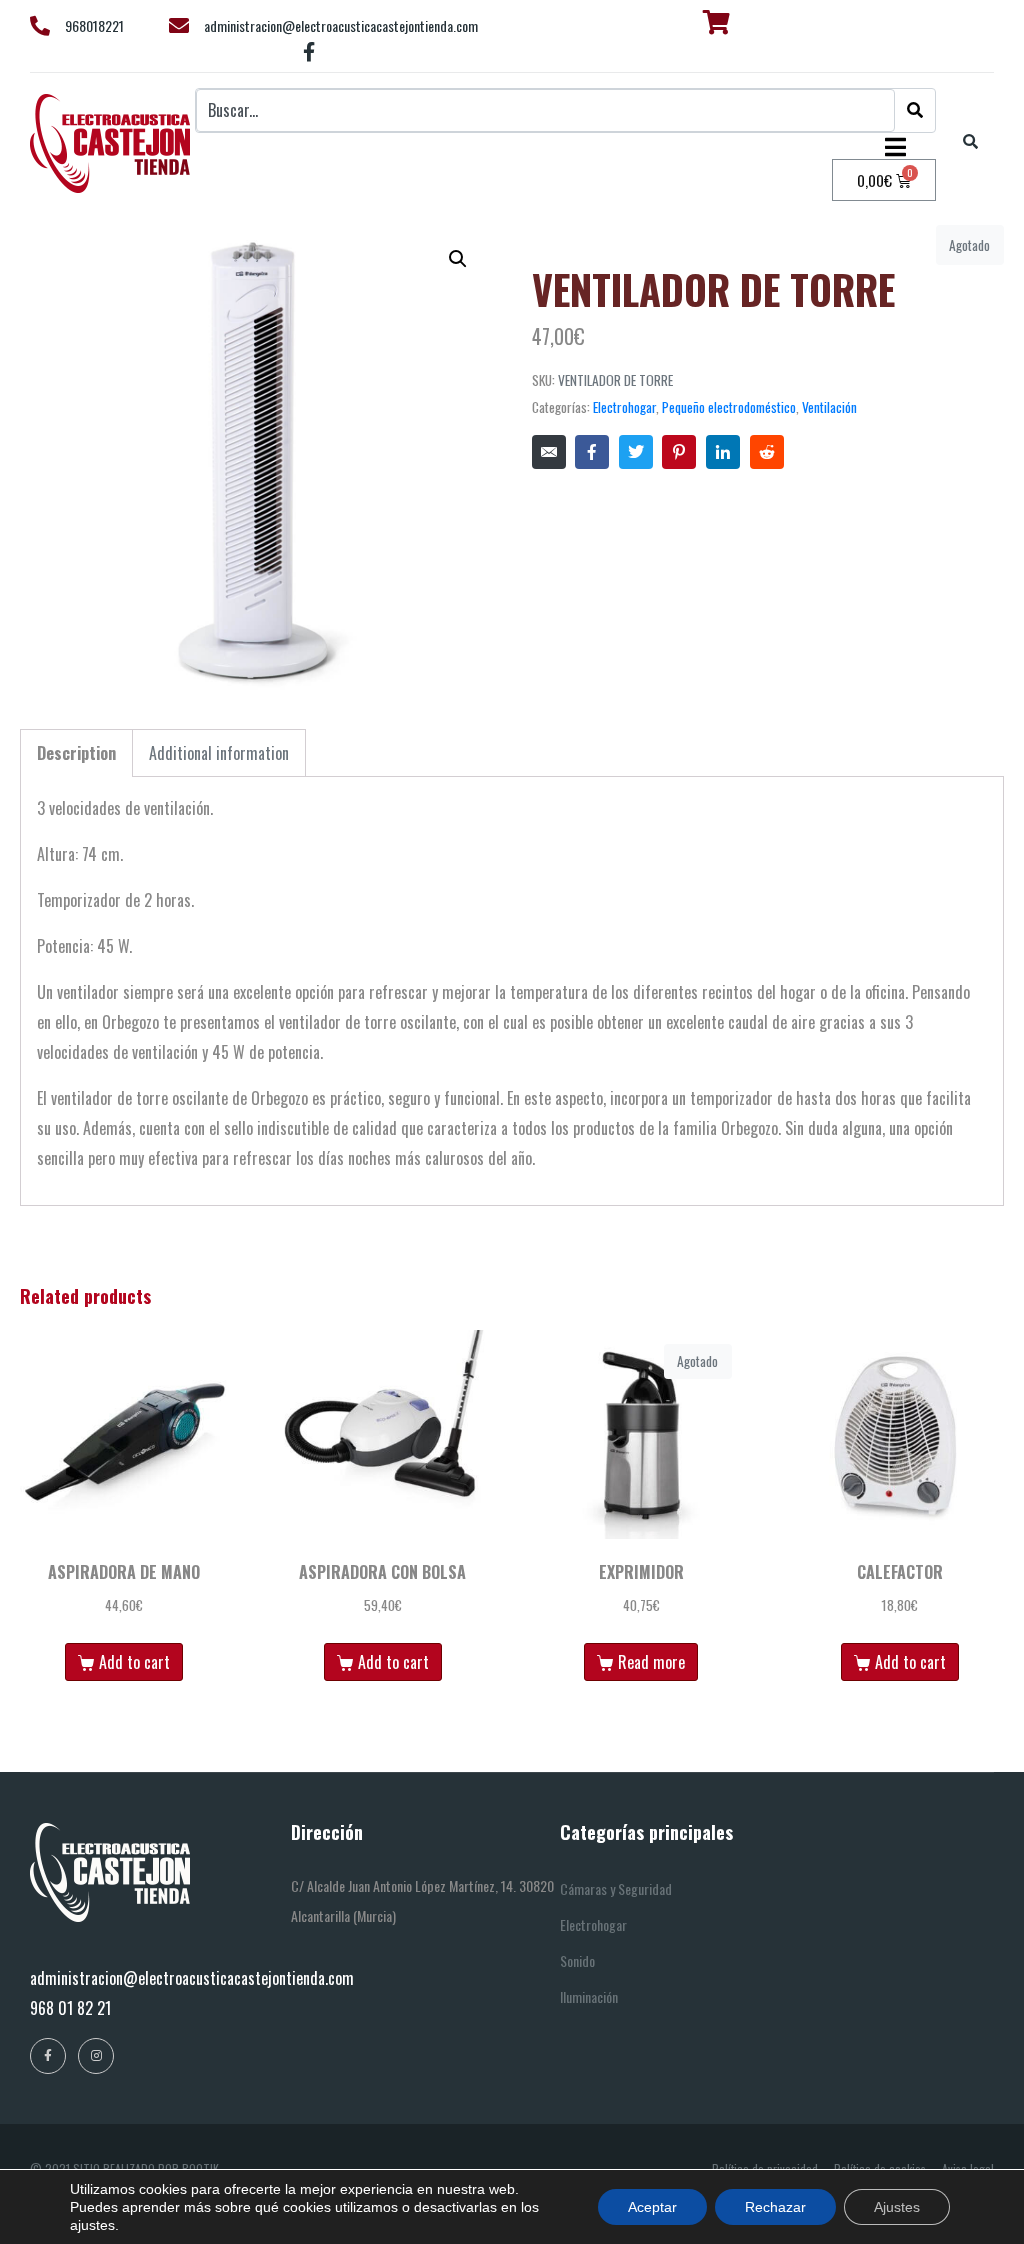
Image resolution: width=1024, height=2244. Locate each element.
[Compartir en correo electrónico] (549, 452)
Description (76, 753)
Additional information (219, 753)
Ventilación (829, 407)
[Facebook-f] (310, 52)
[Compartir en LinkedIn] (723, 452)
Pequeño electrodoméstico (729, 407)
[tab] (76, 753)
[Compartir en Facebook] (592, 452)
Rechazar (775, 2207)
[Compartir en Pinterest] (679, 452)
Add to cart (134, 1662)
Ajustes (897, 2207)
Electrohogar (624, 407)
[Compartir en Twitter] (636, 452)
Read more (651, 1662)
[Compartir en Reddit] (767, 452)
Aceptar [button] (652, 2207)
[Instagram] (96, 2056)
